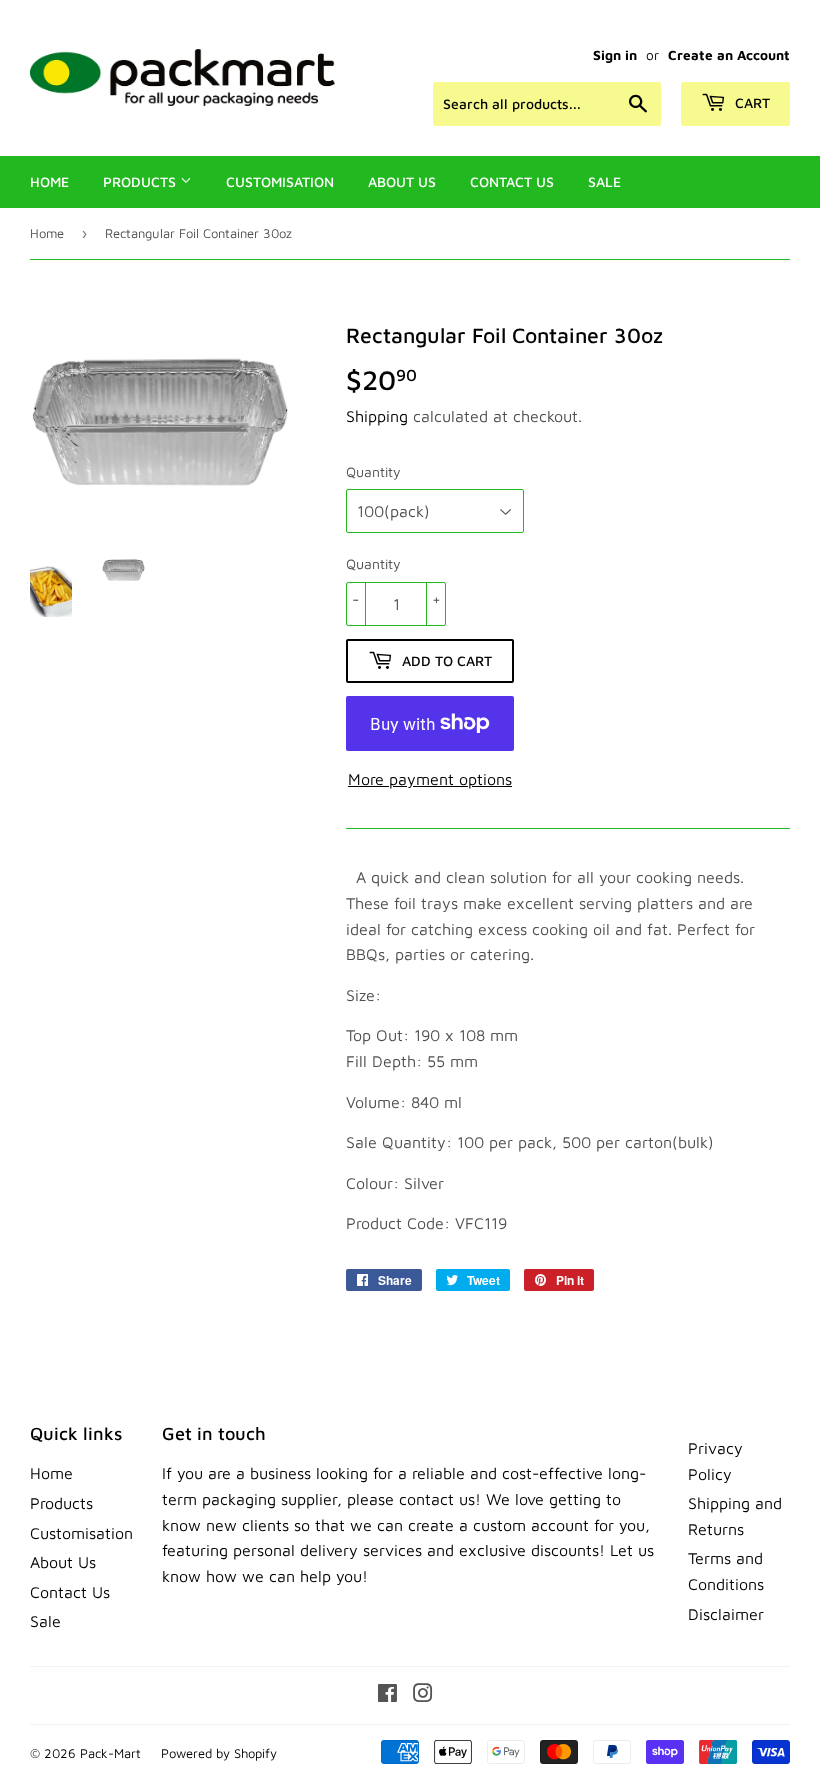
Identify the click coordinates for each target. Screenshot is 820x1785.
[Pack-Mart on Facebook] (387, 1695)
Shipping (377, 416)
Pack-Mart (110, 1753)
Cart (750, 102)
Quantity (373, 471)
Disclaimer (726, 1614)
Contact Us (512, 181)
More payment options (430, 779)
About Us (402, 181)
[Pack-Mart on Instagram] (423, 1695)
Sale (604, 181)
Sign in (615, 55)
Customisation (280, 181)
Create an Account (729, 55)
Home (49, 181)
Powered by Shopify (219, 1753)
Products (141, 181)
